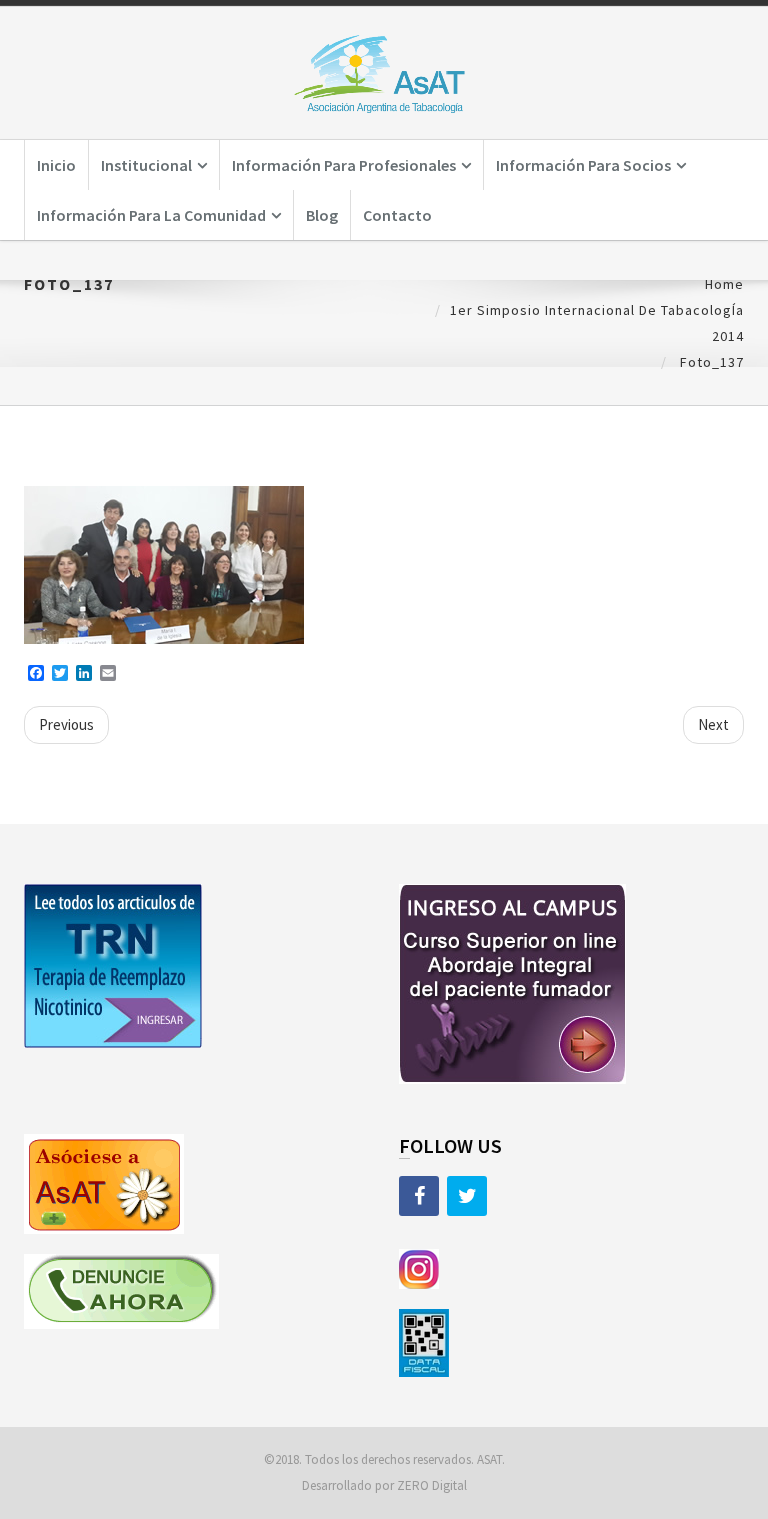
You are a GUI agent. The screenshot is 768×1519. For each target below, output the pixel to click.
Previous (66, 724)
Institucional (146, 165)
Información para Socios (583, 165)
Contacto (397, 215)
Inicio (56, 165)
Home (724, 284)
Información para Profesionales (344, 165)
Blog (322, 215)
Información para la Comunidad (151, 215)
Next (713, 724)
